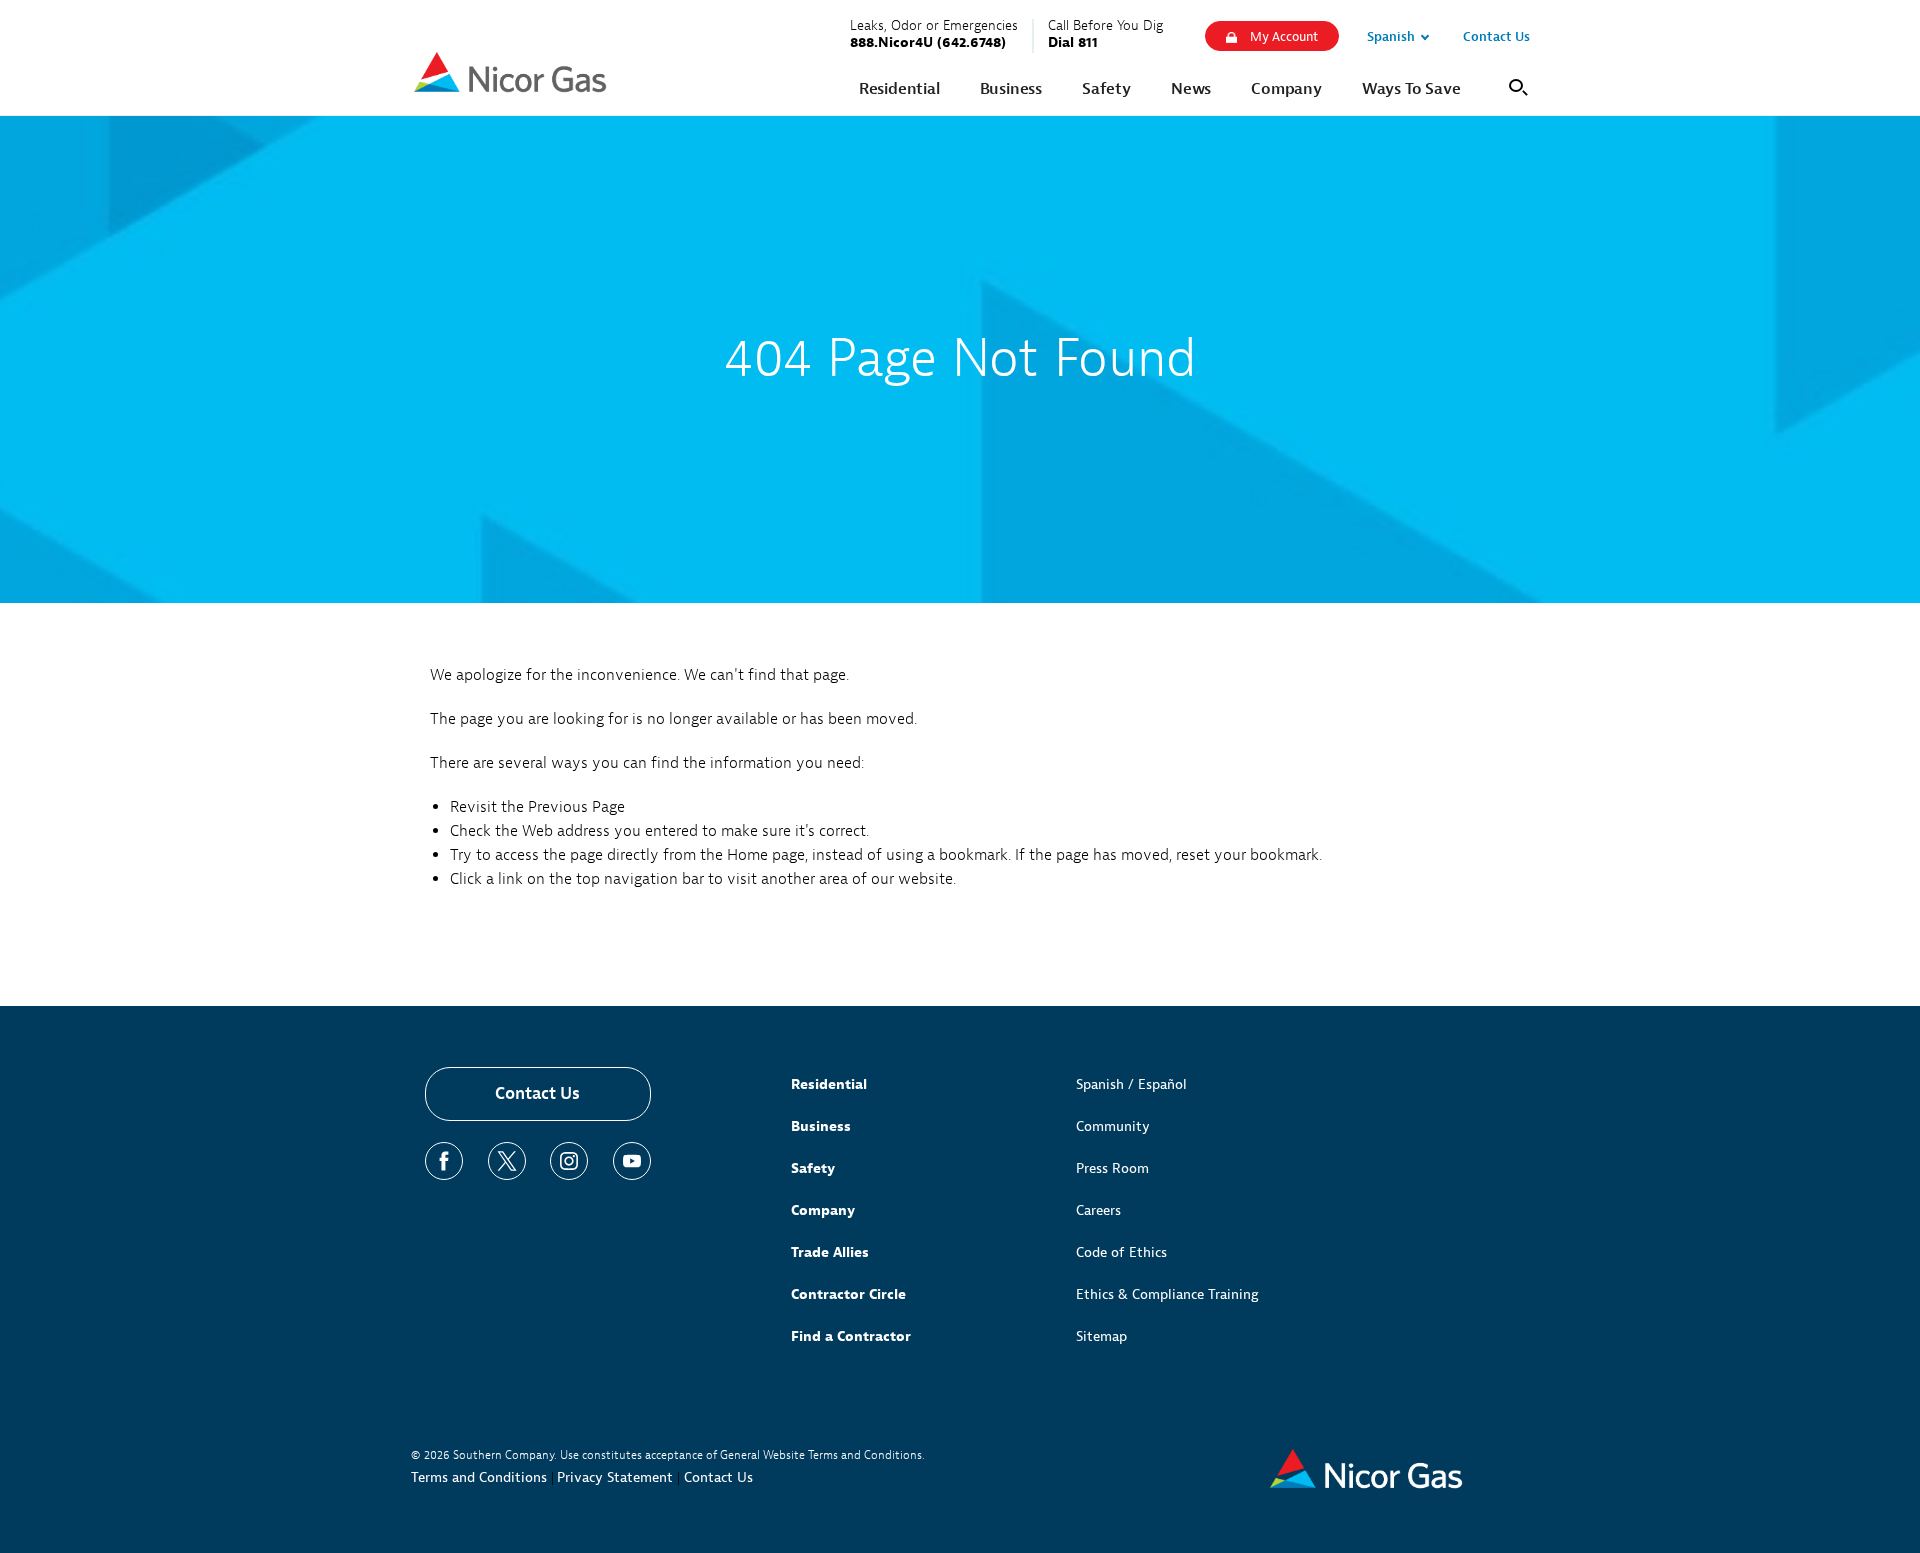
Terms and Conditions (479, 1477)
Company (823, 1210)
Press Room (1112, 1168)
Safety (813, 1168)
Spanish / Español (1131, 1084)
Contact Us (537, 1093)
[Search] (1515, 85)
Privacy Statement (615, 1477)
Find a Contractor (851, 1336)
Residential (829, 1084)
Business (821, 1126)
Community (1113, 1126)
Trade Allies (830, 1252)
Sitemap (1101, 1336)
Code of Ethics (1121, 1252)
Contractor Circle (848, 1294)
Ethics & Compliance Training (1167, 1294)
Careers (1098, 1210)
